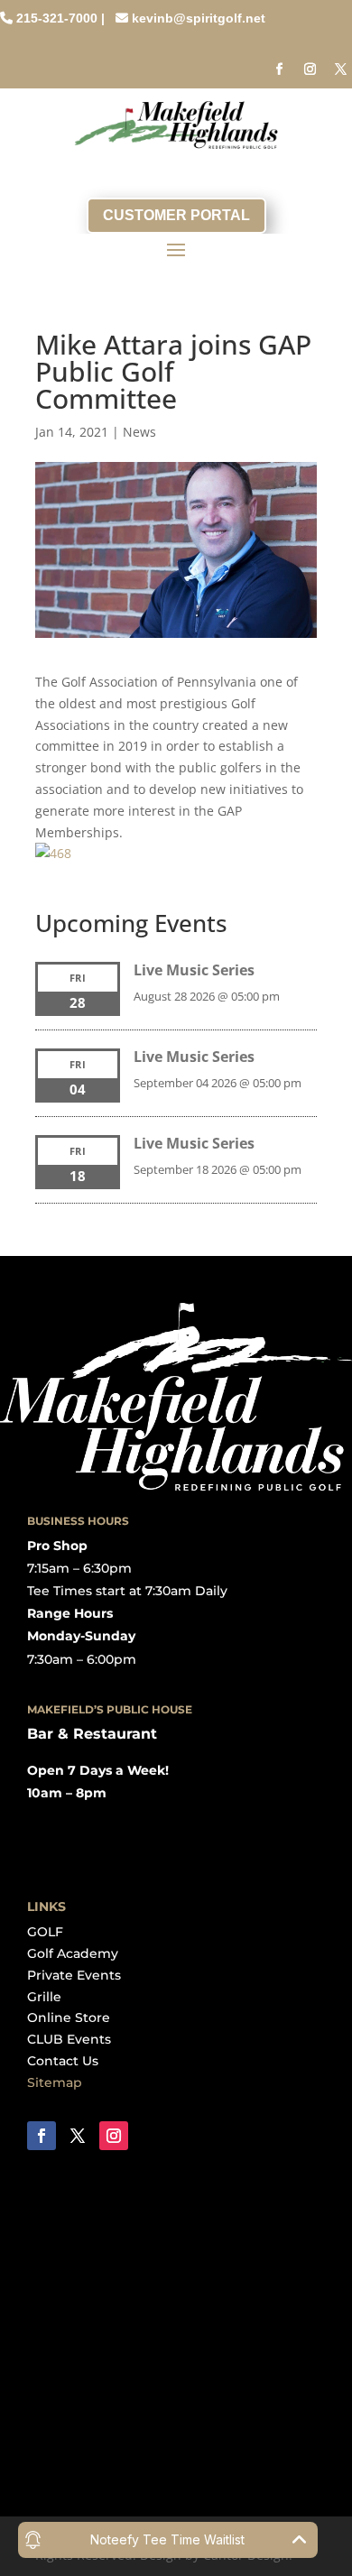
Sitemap (55, 2082)
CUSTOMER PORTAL (176, 215)
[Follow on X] (340, 69)
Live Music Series (194, 970)
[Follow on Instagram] (310, 69)
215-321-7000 (57, 18)
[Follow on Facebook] (279, 69)
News (139, 432)
